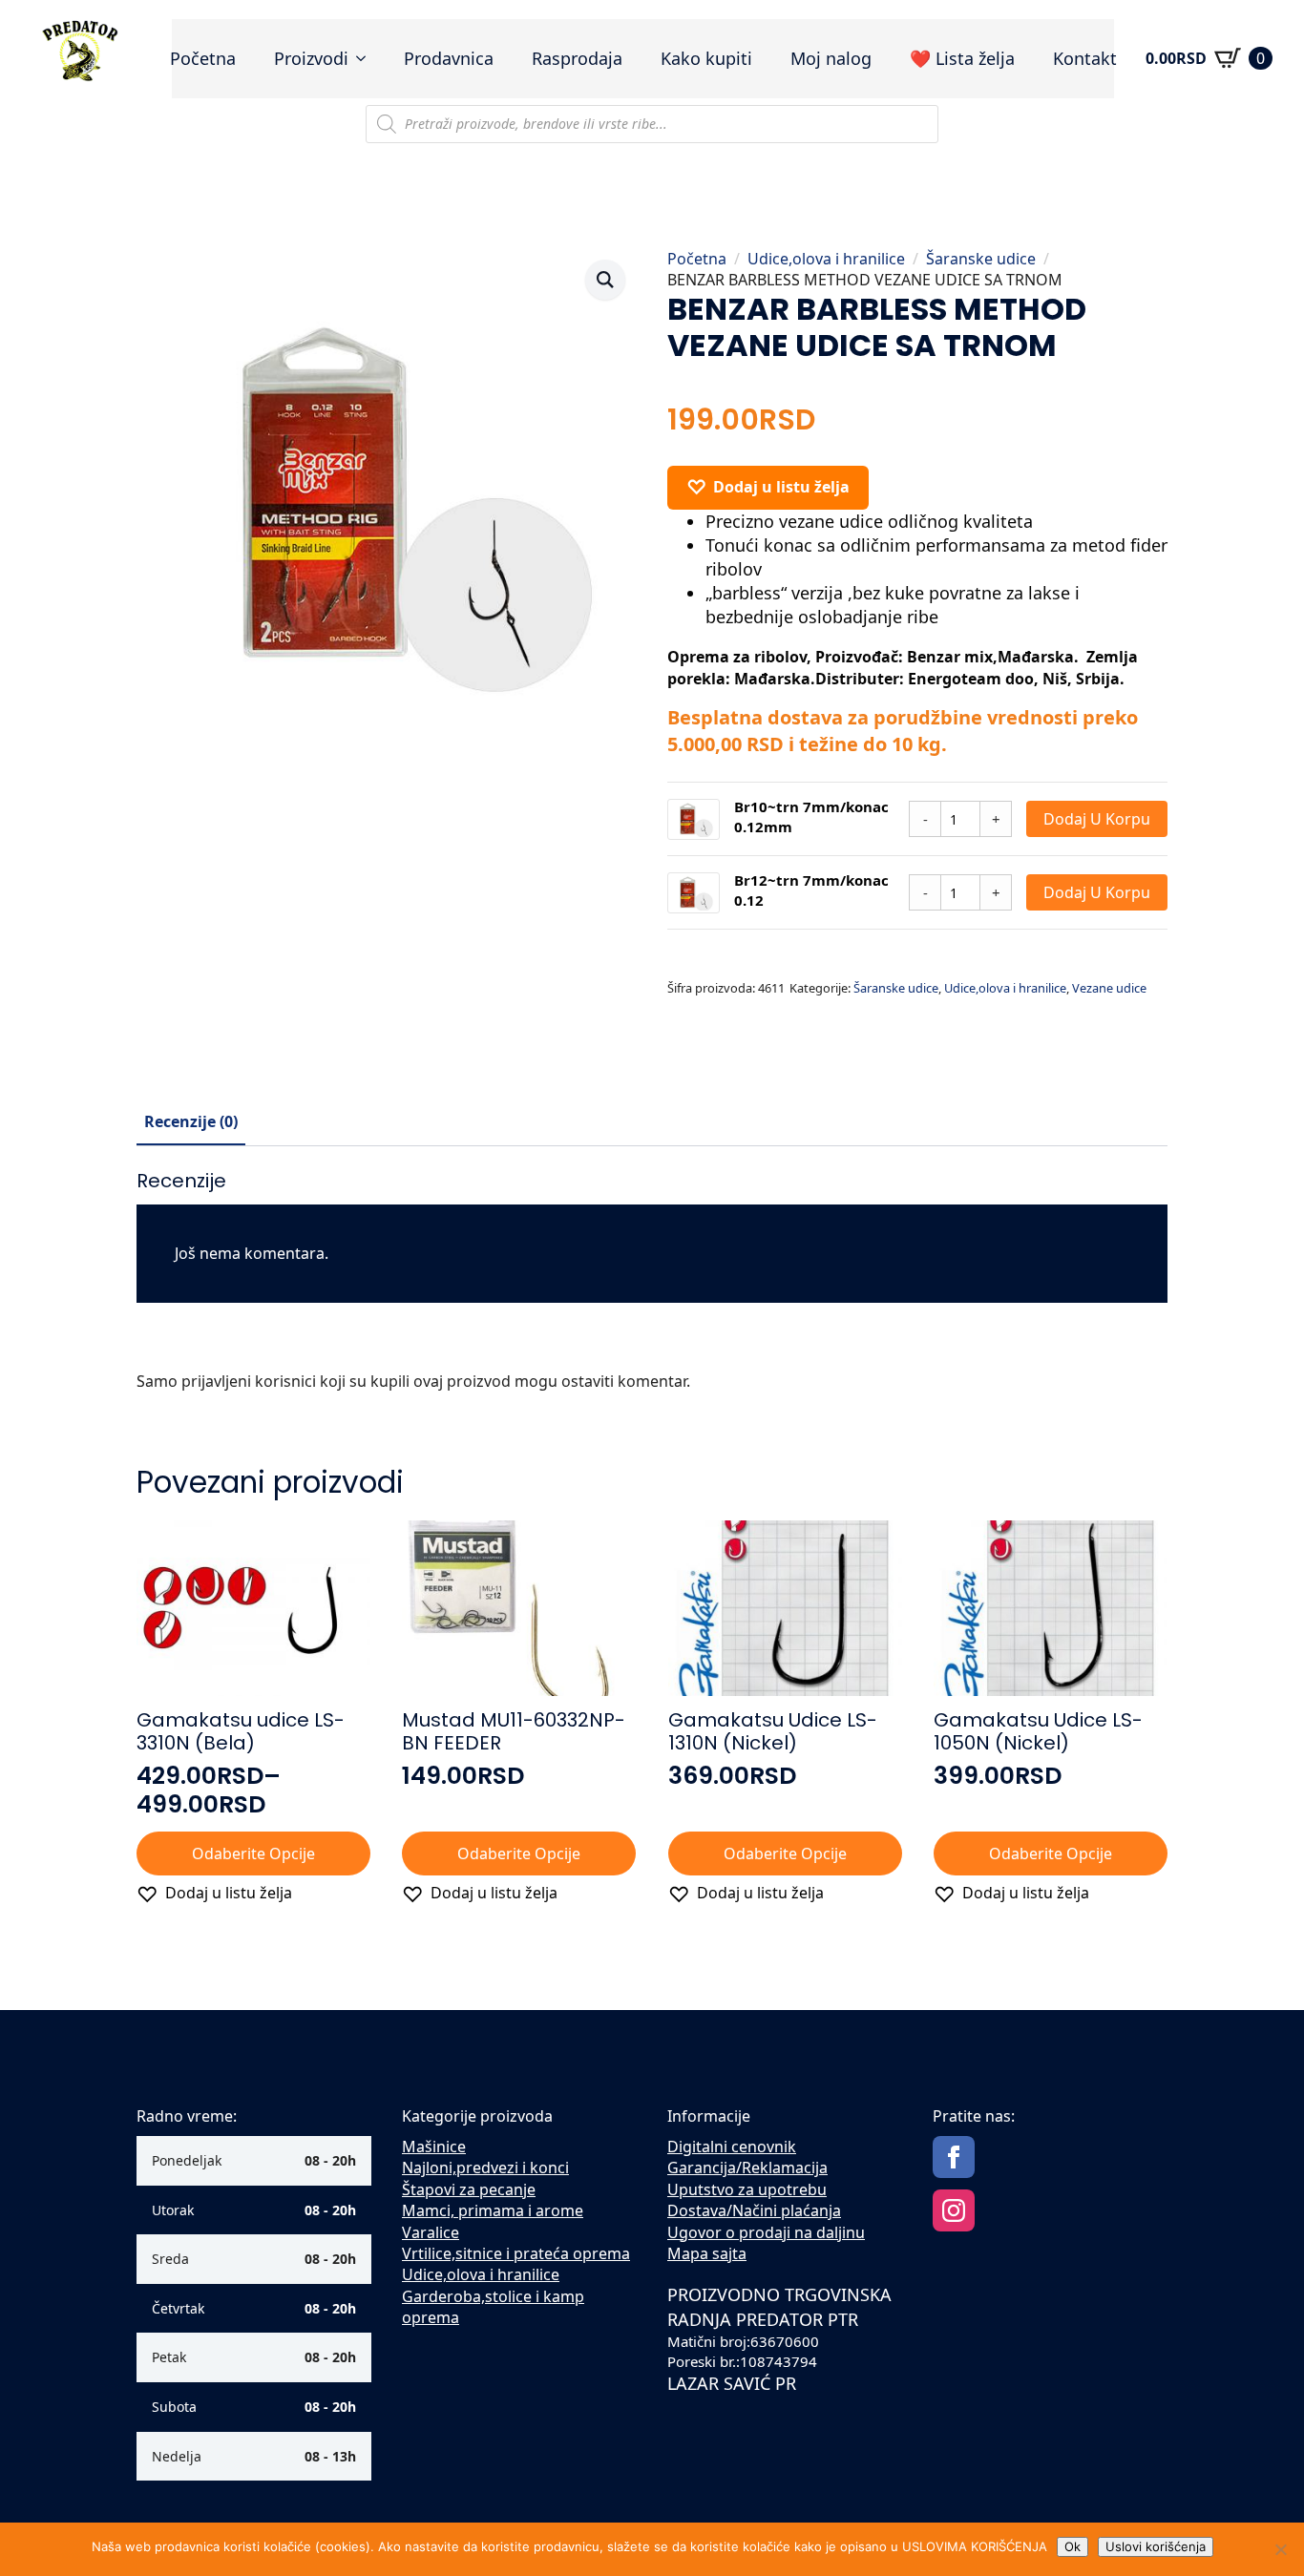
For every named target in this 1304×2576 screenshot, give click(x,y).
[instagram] (954, 2210)
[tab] (191, 1121)
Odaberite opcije (253, 1853)
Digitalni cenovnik (732, 2147)
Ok (1073, 2546)
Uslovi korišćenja (1156, 2546)
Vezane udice (1109, 988)
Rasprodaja (577, 58)
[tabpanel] (652, 1288)
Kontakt (1085, 58)
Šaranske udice (981, 259)
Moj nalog (831, 58)
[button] (605, 280)
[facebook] (954, 2157)
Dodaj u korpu (1097, 819)
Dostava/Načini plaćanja (754, 2210)
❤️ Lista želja (962, 58)
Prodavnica (449, 58)
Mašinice (434, 2147)
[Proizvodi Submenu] (367, 58)
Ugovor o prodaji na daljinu (766, 2232)
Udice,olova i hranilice (826, 259)
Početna (203, 58)
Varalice (431, 2232)
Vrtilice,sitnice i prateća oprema (516, 2253)
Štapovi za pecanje (469, 2189)
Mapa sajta (707, 2253)
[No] (1280, 2549)
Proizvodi (311, 58)
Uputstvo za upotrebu (747, 2189)
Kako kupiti (706, 58)
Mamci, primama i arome (493, 2210)
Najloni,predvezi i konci (485, 2168)
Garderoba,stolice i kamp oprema (493, 2307)
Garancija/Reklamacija (747, 2168)
